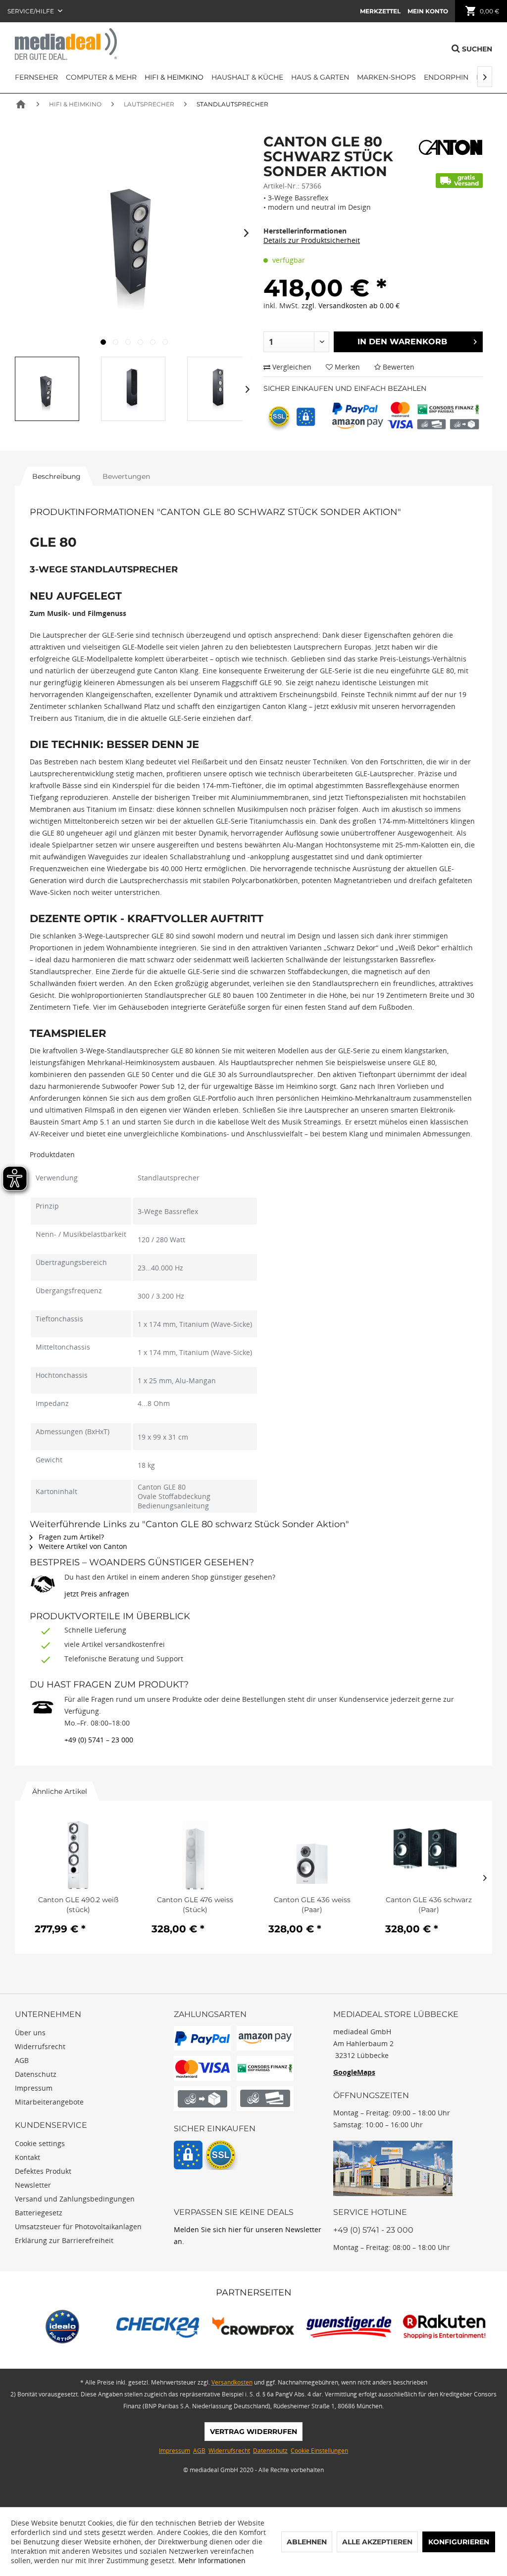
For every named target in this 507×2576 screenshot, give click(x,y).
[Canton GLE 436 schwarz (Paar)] (429, 1855)
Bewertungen (126, 476)
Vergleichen (291, 367)
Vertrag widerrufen (253, 2432)
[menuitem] (380, 11)
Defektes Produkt (43, 2171)
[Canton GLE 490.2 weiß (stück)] (78, 1855)
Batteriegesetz (39, 2213)
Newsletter (33, 2185)
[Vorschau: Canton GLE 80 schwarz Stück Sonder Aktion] (47, 389)
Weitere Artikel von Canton (82, 1546)
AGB (22, 2060)
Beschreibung (56, 476)
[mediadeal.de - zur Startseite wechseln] (66, 44)
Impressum (34, 2088)
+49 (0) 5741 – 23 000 (99, 1740)
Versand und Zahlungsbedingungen (75, 2199)
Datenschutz (36, 2074)
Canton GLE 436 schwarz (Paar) (429, 1905)
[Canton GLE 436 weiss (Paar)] (312, 1855)
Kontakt (27, 2157)
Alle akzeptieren (377, 2542)
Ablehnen (307, 2542)
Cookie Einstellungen (319, 2451)
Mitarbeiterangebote (49, 2102)
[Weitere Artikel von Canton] (451, 148)
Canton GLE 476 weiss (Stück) (195, 1905)
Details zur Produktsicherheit (312, 240)
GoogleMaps (354, 2072)
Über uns (30, 2033)
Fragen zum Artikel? (70, 1537)
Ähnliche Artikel (60, 1791)
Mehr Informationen (212, 2560)
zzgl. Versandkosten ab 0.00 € (351, 305)
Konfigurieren (459, 2542)
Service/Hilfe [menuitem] (31, 11)
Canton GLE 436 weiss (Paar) (312, 1905)
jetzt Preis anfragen (97, 1594)
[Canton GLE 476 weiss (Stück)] (195, 1855)
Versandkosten (232, 2382)
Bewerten (398, 367)
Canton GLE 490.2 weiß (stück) (78, 1905)
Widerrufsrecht (40, 2046)
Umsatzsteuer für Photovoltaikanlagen (78, 2226)
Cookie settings (40, 2143)
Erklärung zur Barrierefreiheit (64, 2240)
